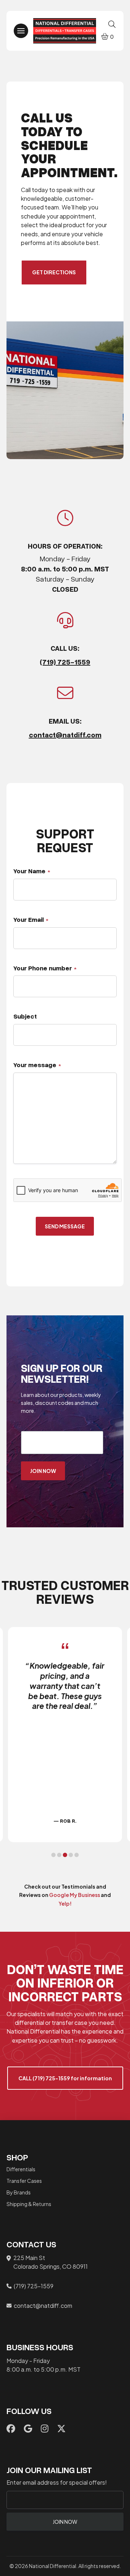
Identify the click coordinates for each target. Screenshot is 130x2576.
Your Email (31, 919)
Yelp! (65, 1903)
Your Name (32, 871)
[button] (21, 31)
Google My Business (75, 1895)
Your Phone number (45, 968)
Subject (25, 1016)
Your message (37, 1065)
